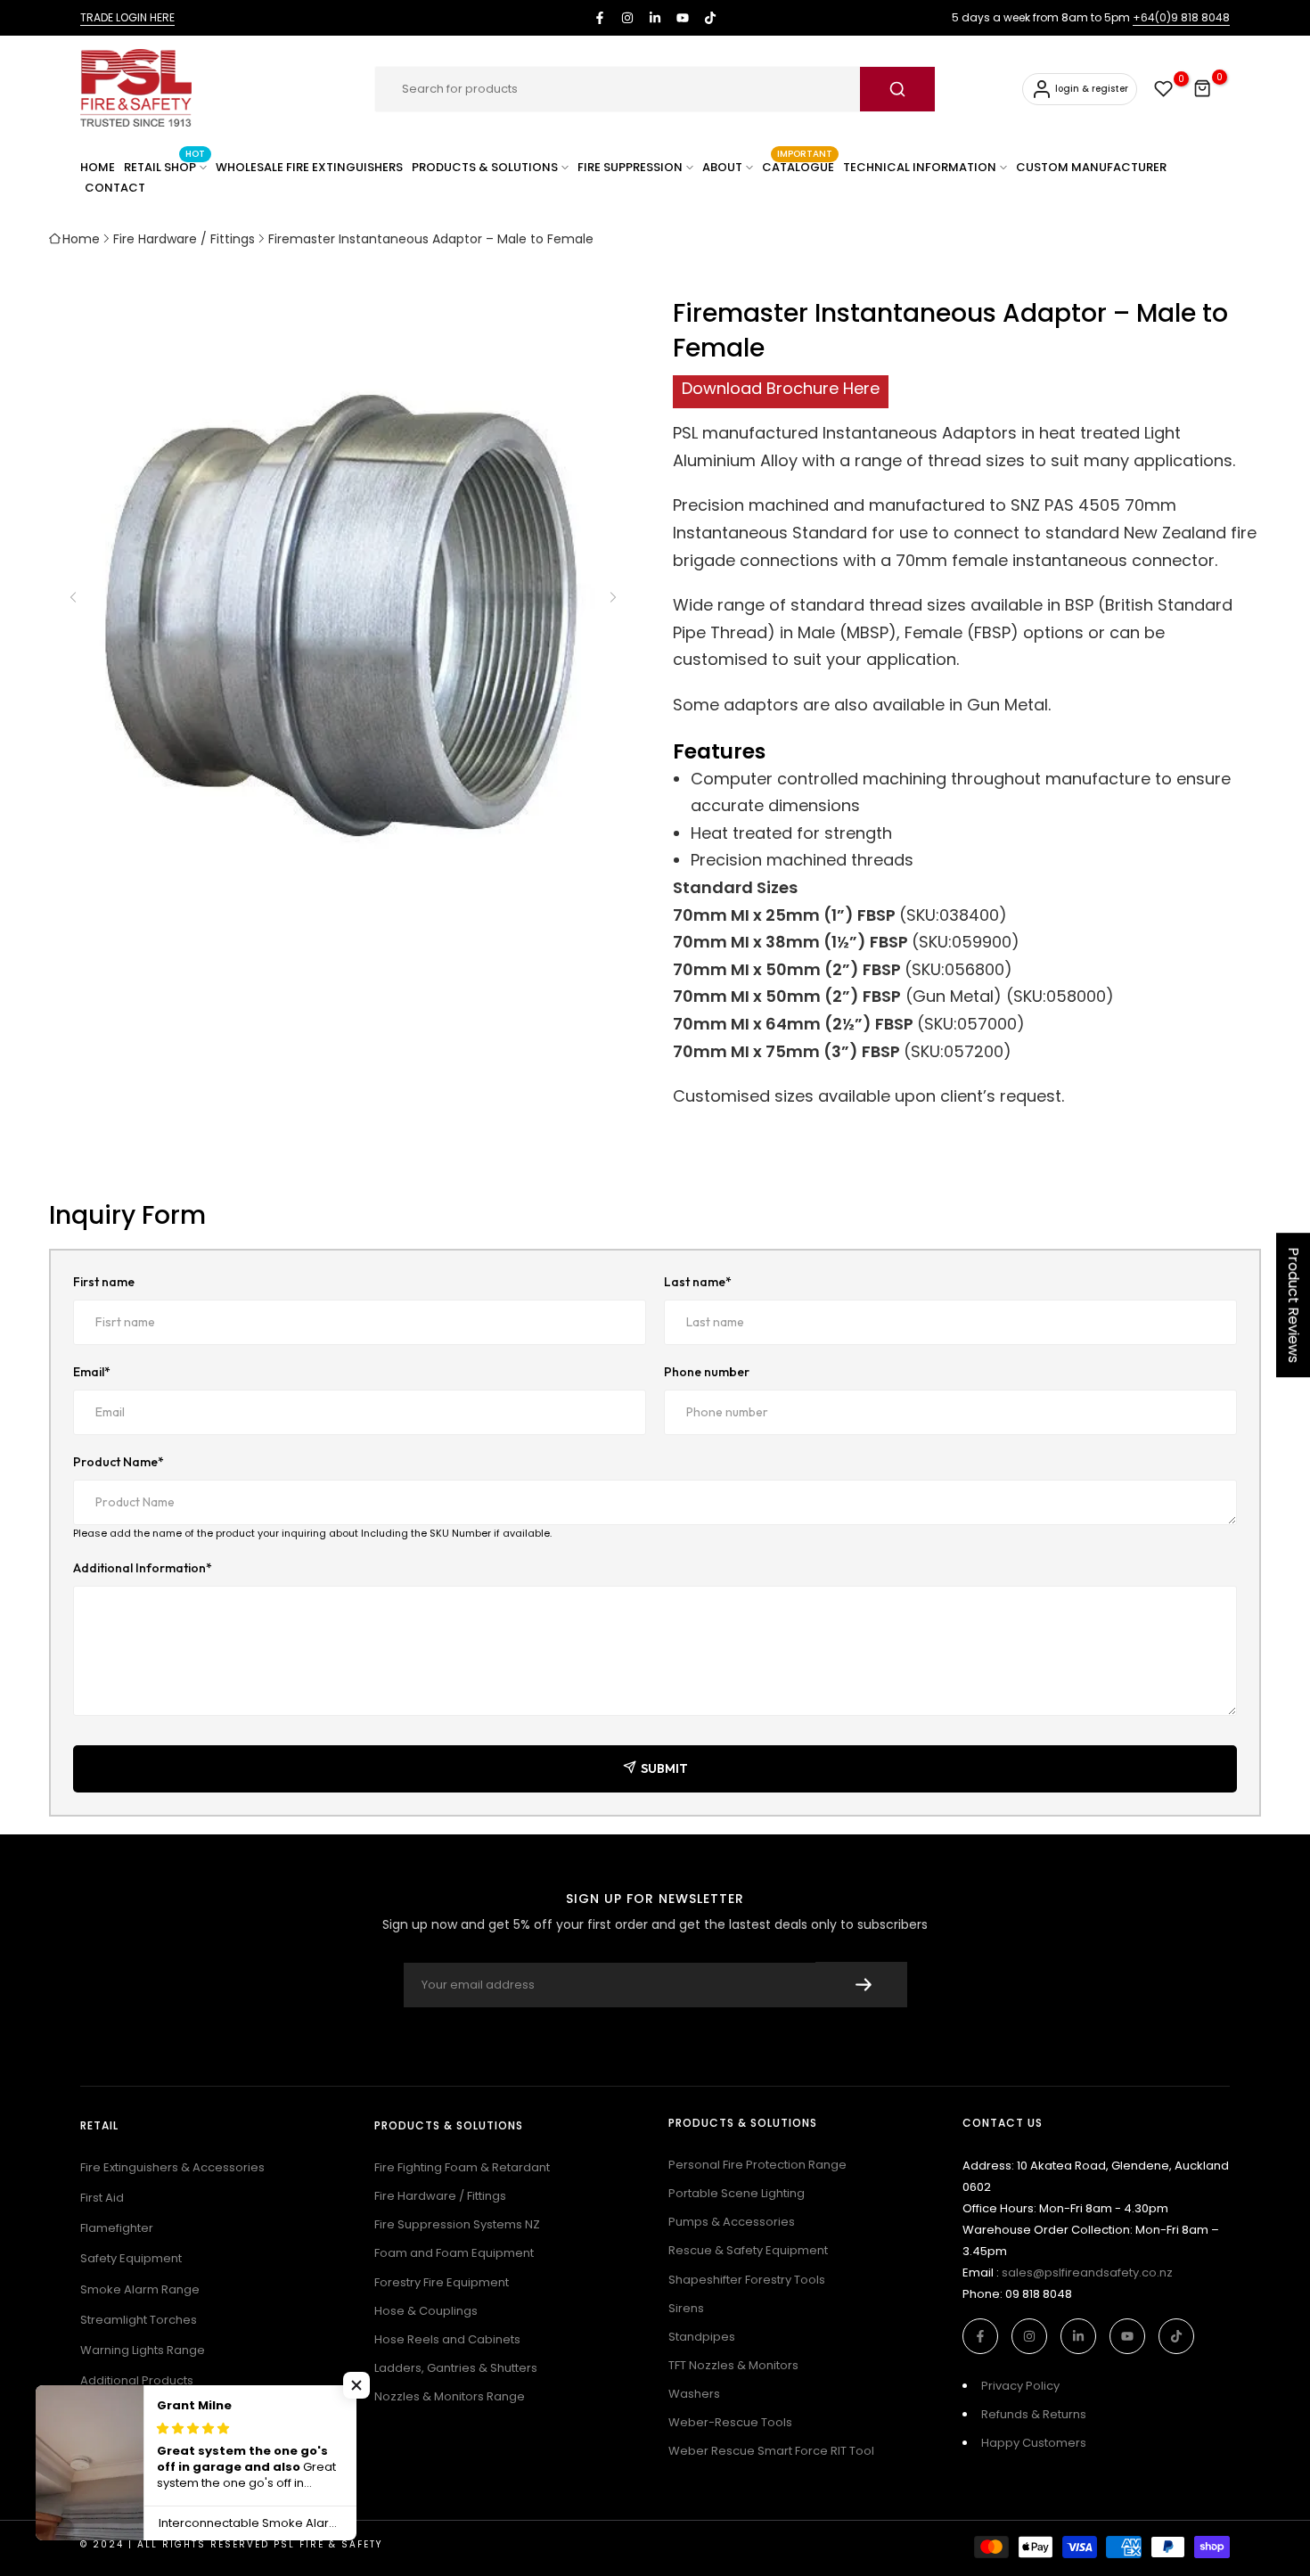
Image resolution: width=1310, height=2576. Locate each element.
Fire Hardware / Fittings (184, 239)
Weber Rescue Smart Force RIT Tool (771, 2451)
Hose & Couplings (426, 2311)
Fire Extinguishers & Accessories (172, 2167)
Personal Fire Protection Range (757, 2165)
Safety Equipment (131, 2258)
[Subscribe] (861, 1985)
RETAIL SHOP (164, 166)
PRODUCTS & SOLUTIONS (485, 167)
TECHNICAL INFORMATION (920, 167)
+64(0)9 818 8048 (1181, 17)
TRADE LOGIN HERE (127, 17)
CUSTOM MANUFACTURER (1091, 167)
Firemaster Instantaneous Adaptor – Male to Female (431, 239)
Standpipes (702, 2337)
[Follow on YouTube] (683, 18)
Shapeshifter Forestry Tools (747, 2280)
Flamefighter (117, 2228)
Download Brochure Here (781, 388)
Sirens (686, 2308)
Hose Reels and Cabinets (447, 2339)
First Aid (102, 2198)
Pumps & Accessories (732, 2222)
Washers (694, 2394)
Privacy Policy (1020, 2386)
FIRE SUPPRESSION (630, 167)
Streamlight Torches (139, 2320)
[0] (1164, 89)
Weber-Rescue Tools (730, 2422)
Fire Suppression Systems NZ (457, 2224)
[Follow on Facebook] (600, 18)
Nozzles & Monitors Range (450, 2396)
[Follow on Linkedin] (655, 18)
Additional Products (137, 2380)
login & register (1092, 89)
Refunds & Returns (1034, 2414)
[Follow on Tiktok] (710, 18)
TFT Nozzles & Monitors (733, 2365)
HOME (98, 167)
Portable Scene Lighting (737, 2193)
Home (81, 239)
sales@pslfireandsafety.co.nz (1087, 2272)
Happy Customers (1034, 2443)
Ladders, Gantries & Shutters (456, 2368)
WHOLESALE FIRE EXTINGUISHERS (309, 167)
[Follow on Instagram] (627, 18)
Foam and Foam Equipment (454, 2253)
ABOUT (722, 167)
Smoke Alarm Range (140, 2289)
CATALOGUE (798, 166)
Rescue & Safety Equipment (748, 2250)
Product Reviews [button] (1294, 1305)
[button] (612, 597)
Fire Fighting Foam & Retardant (462, 2167)
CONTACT (115, 188)
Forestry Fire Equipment (442, 2282)
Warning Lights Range (143, 2350)
